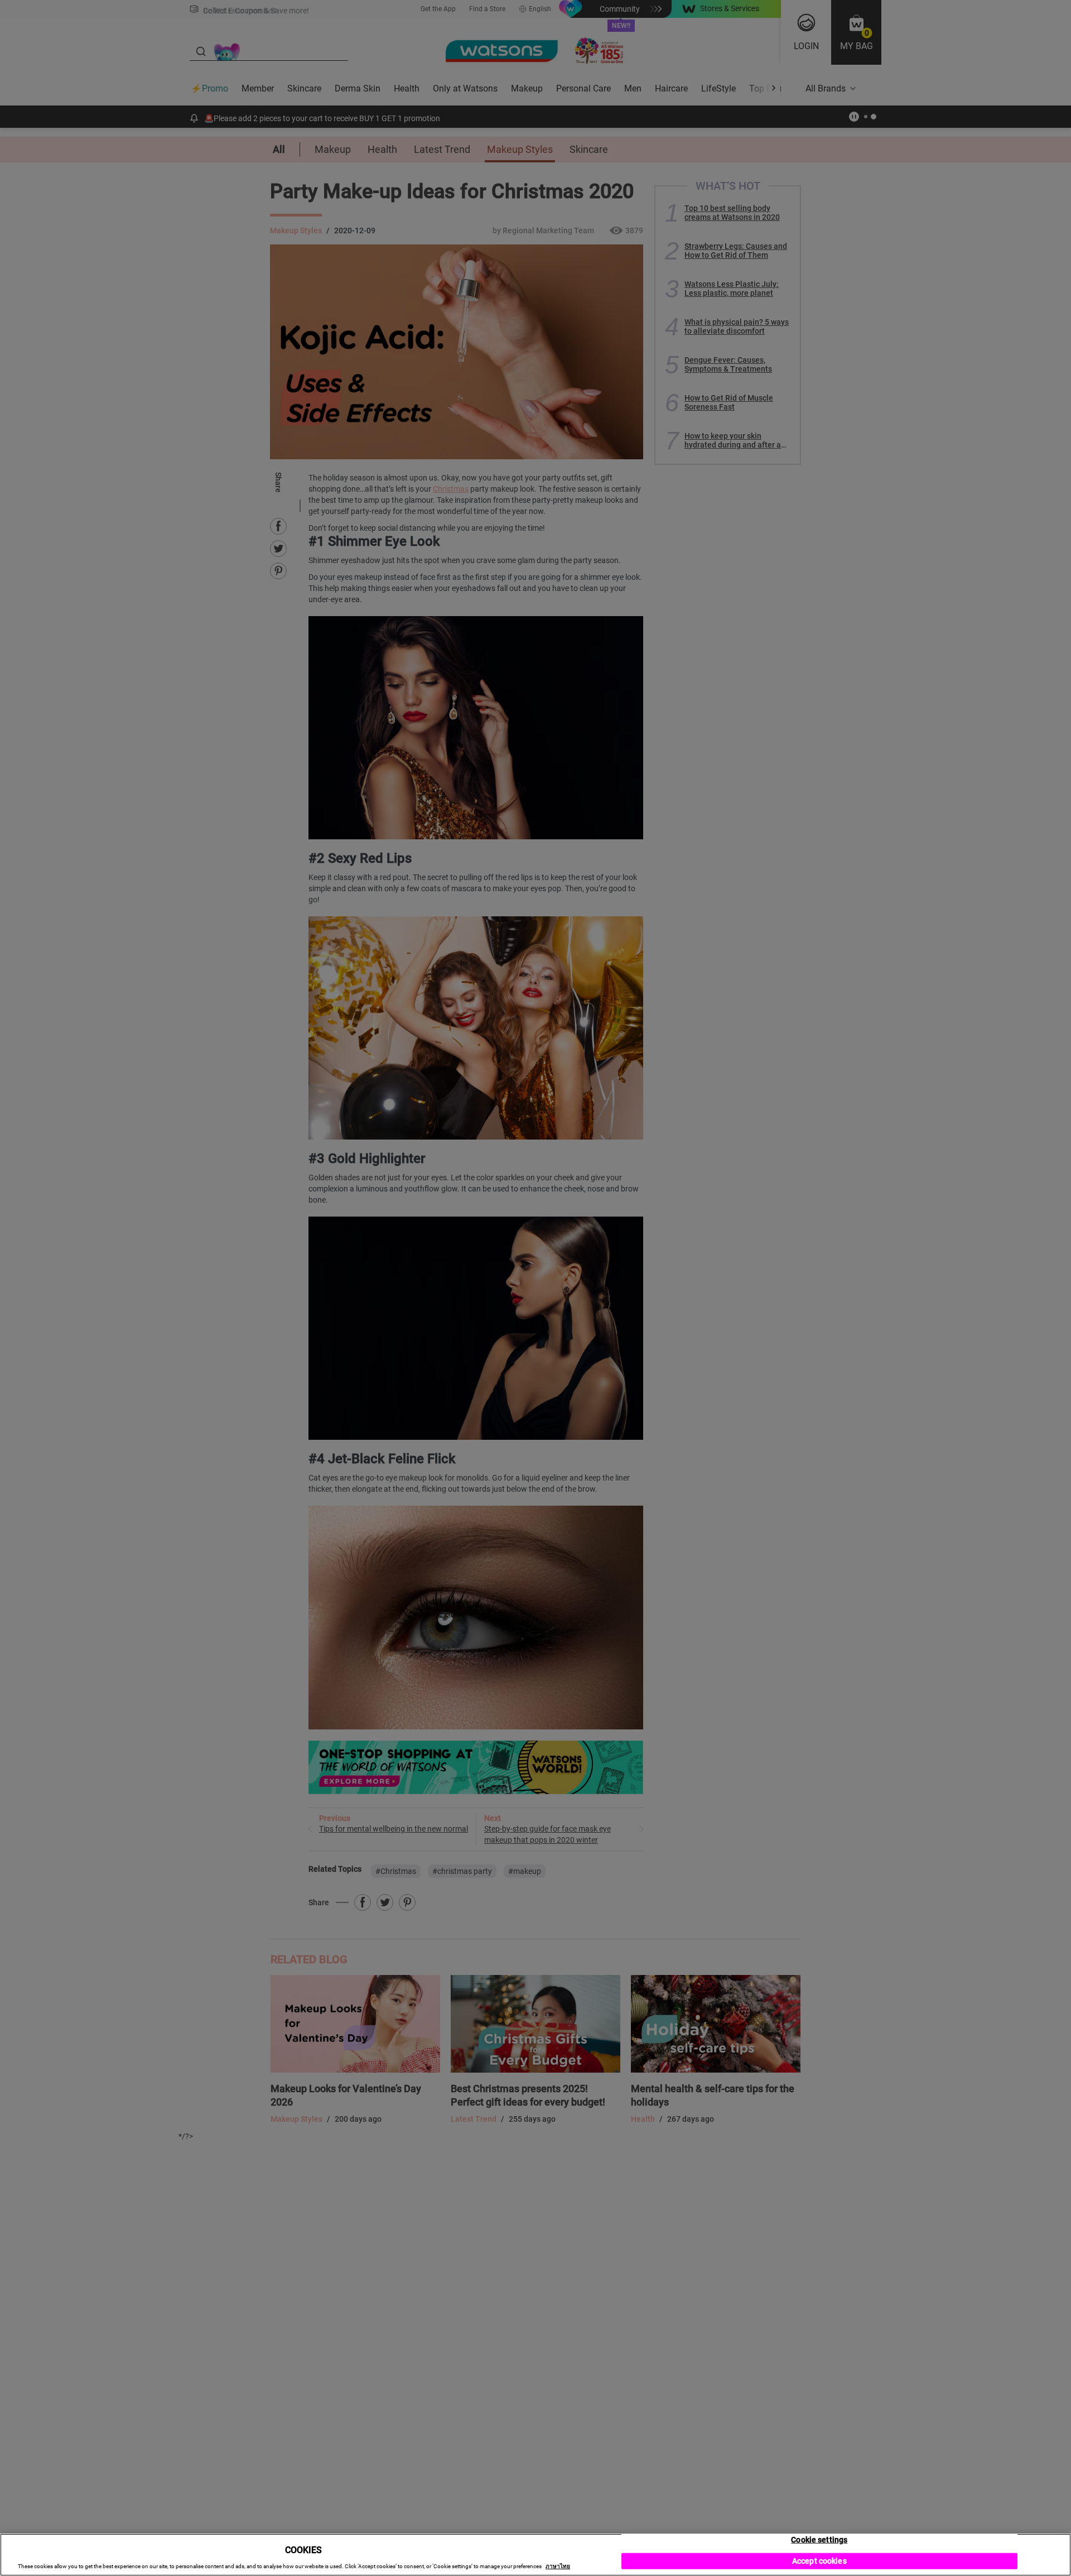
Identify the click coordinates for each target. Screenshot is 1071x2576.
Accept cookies (819, 2561)
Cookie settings (819, 2540)
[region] (535, 2555)
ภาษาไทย (558, 2566)
